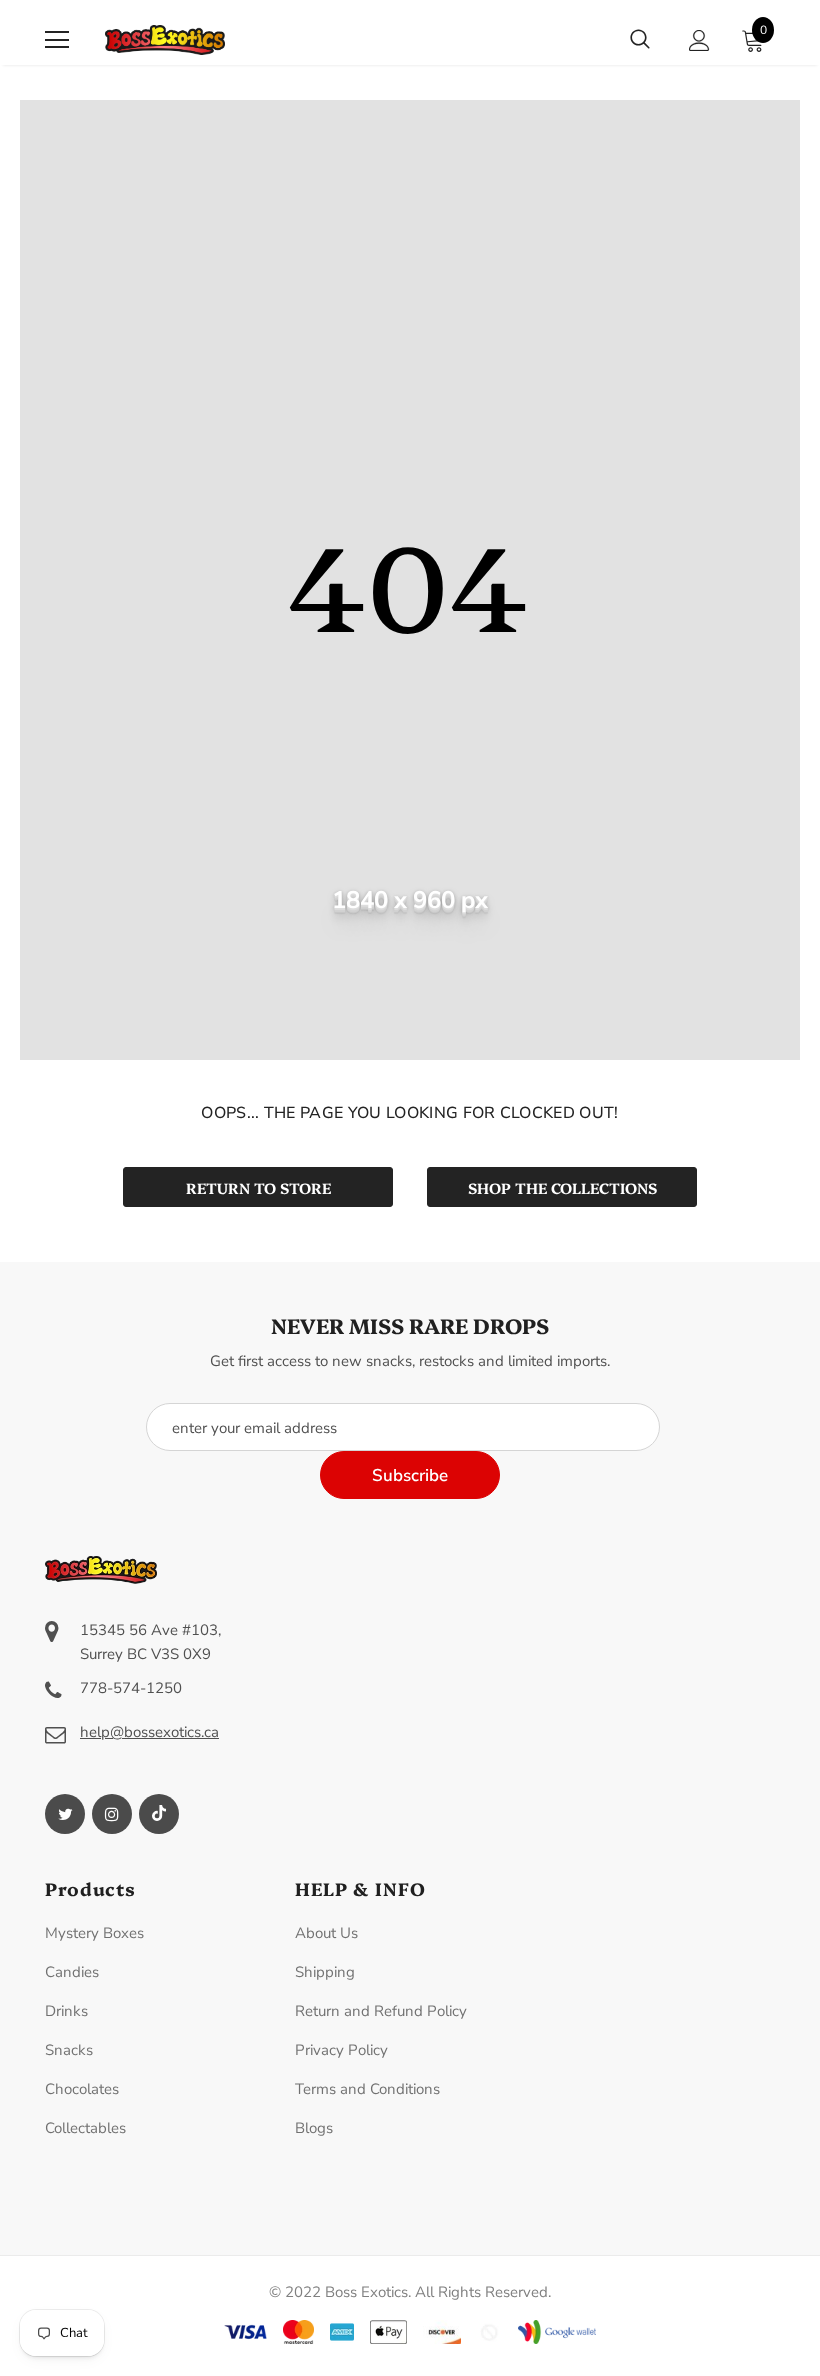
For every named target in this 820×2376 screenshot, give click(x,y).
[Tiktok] (159, 1814)
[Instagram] (112, 1814)
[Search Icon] (640, 40)
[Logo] (165, 40)
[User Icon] (699, 40)
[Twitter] (65, 1814)
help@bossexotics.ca (149, 1732)
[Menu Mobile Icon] (57, 40)
